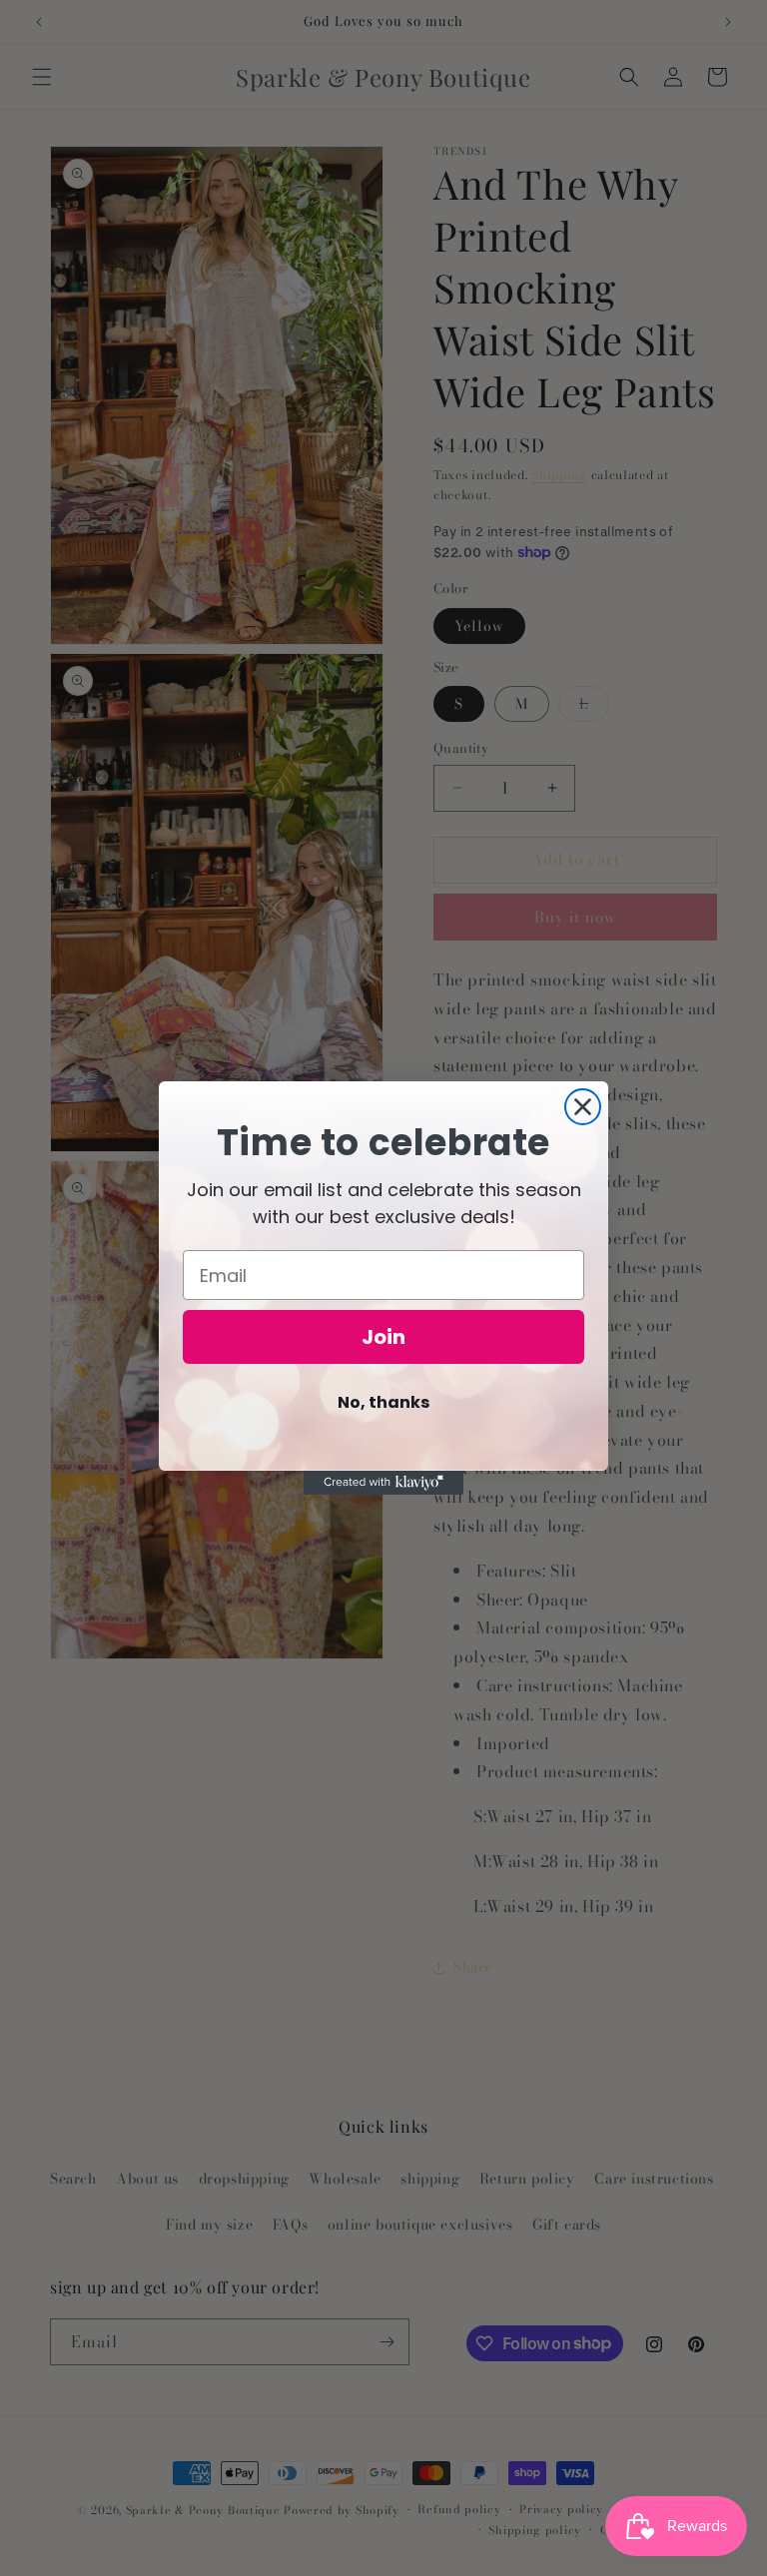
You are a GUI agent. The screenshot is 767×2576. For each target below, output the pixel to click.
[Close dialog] (583, 1107)
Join (383, 1337)
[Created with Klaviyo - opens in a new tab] (383, 1483)
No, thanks (383, 1402)
